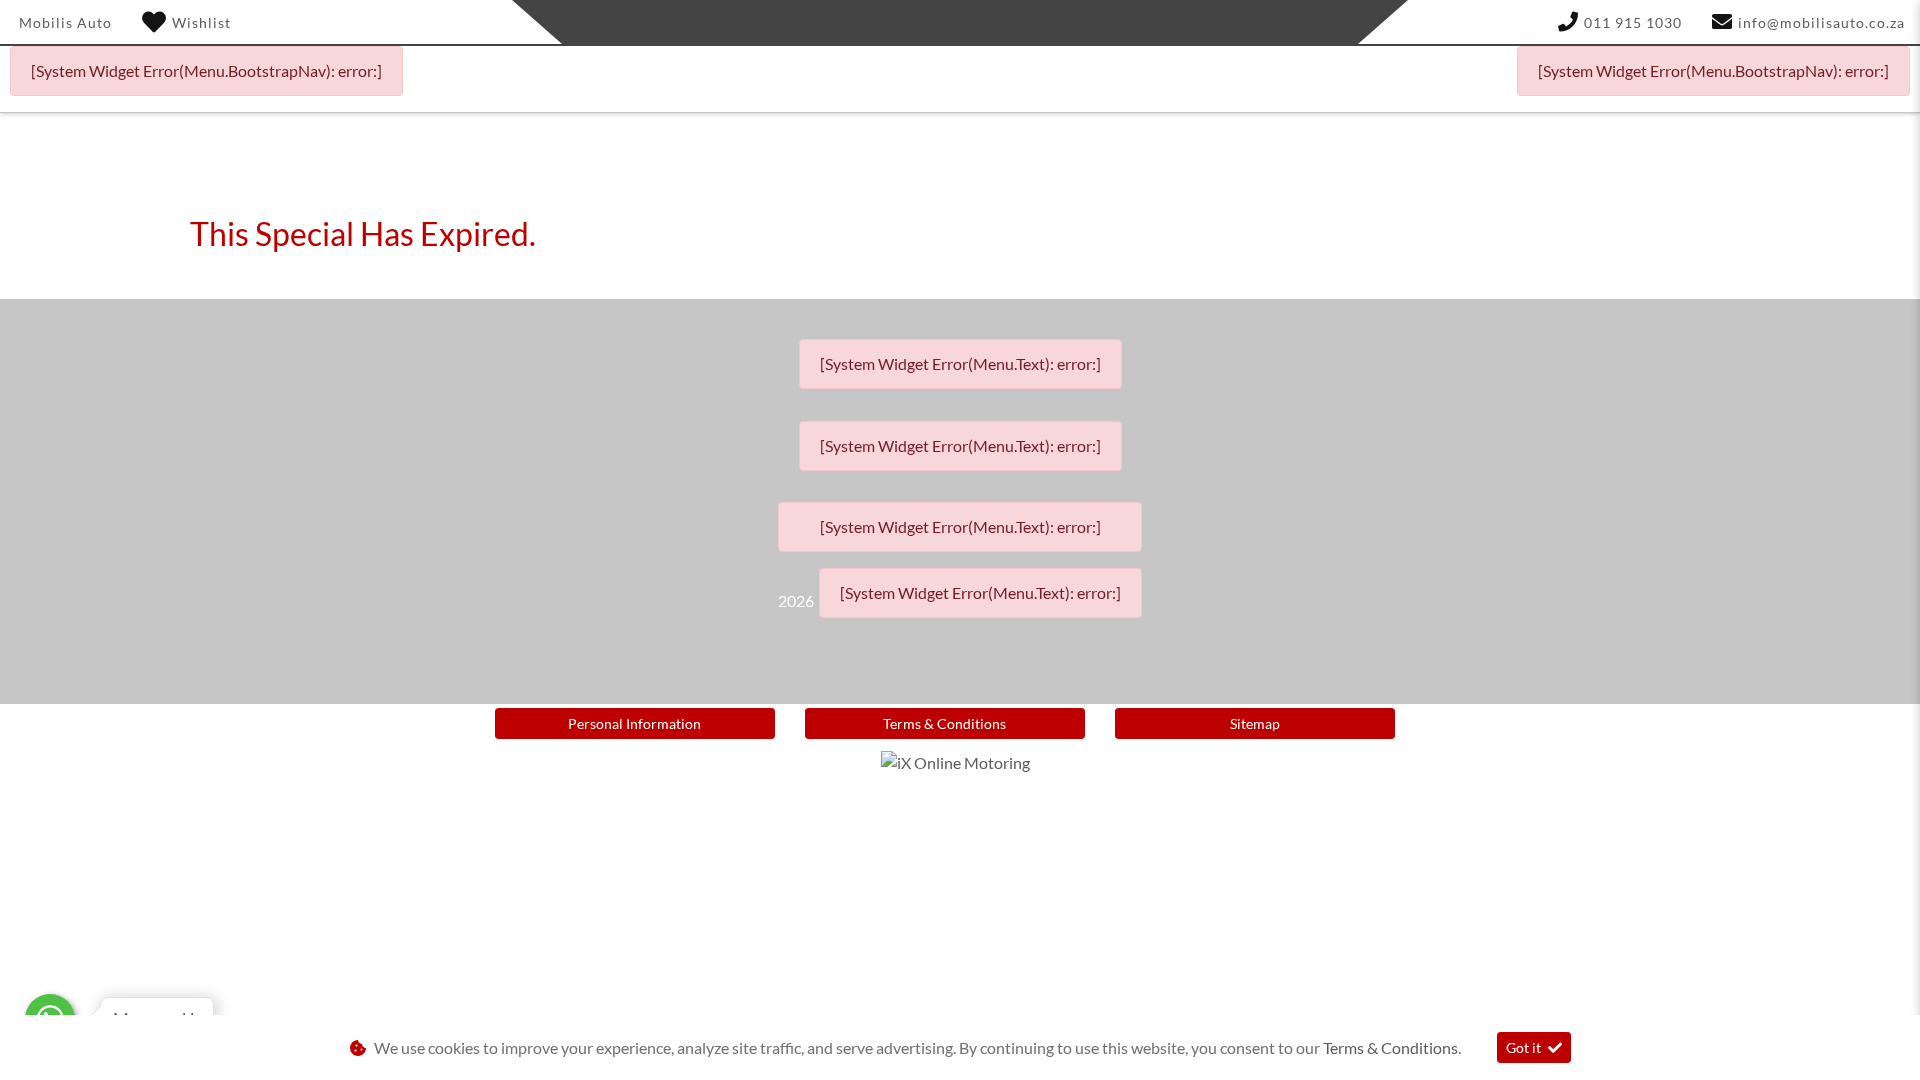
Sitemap (1255, 723)
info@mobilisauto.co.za (1821, 22)
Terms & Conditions (944, 723)
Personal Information (634, 723)
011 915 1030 (1633, 22)
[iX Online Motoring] (960, 760)
